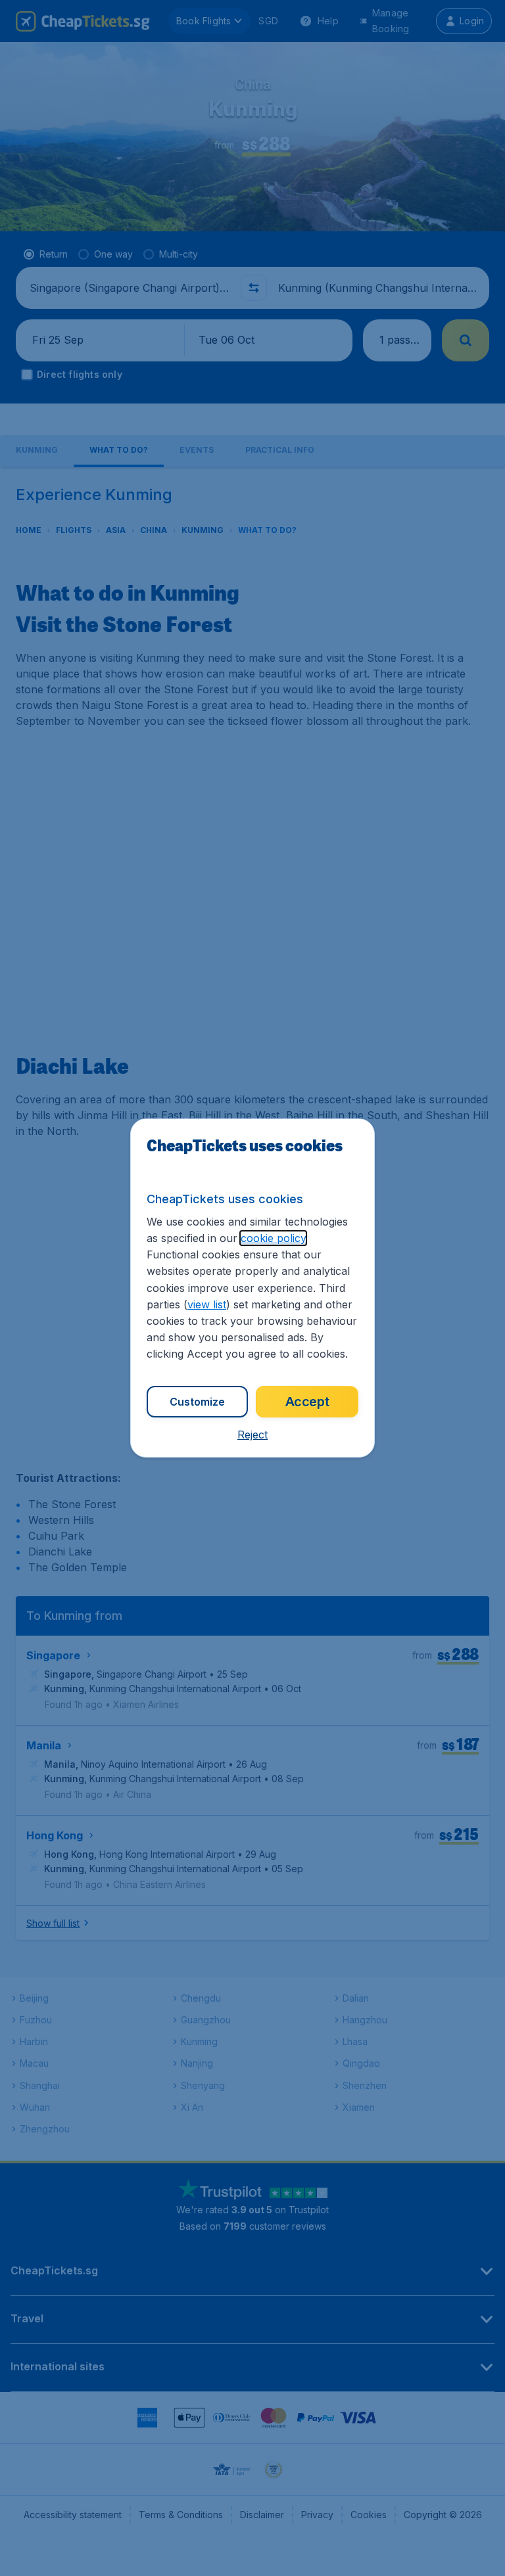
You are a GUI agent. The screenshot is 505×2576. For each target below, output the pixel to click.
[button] (252, 1435)
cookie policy (273, 1238)
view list (207, 1304)
